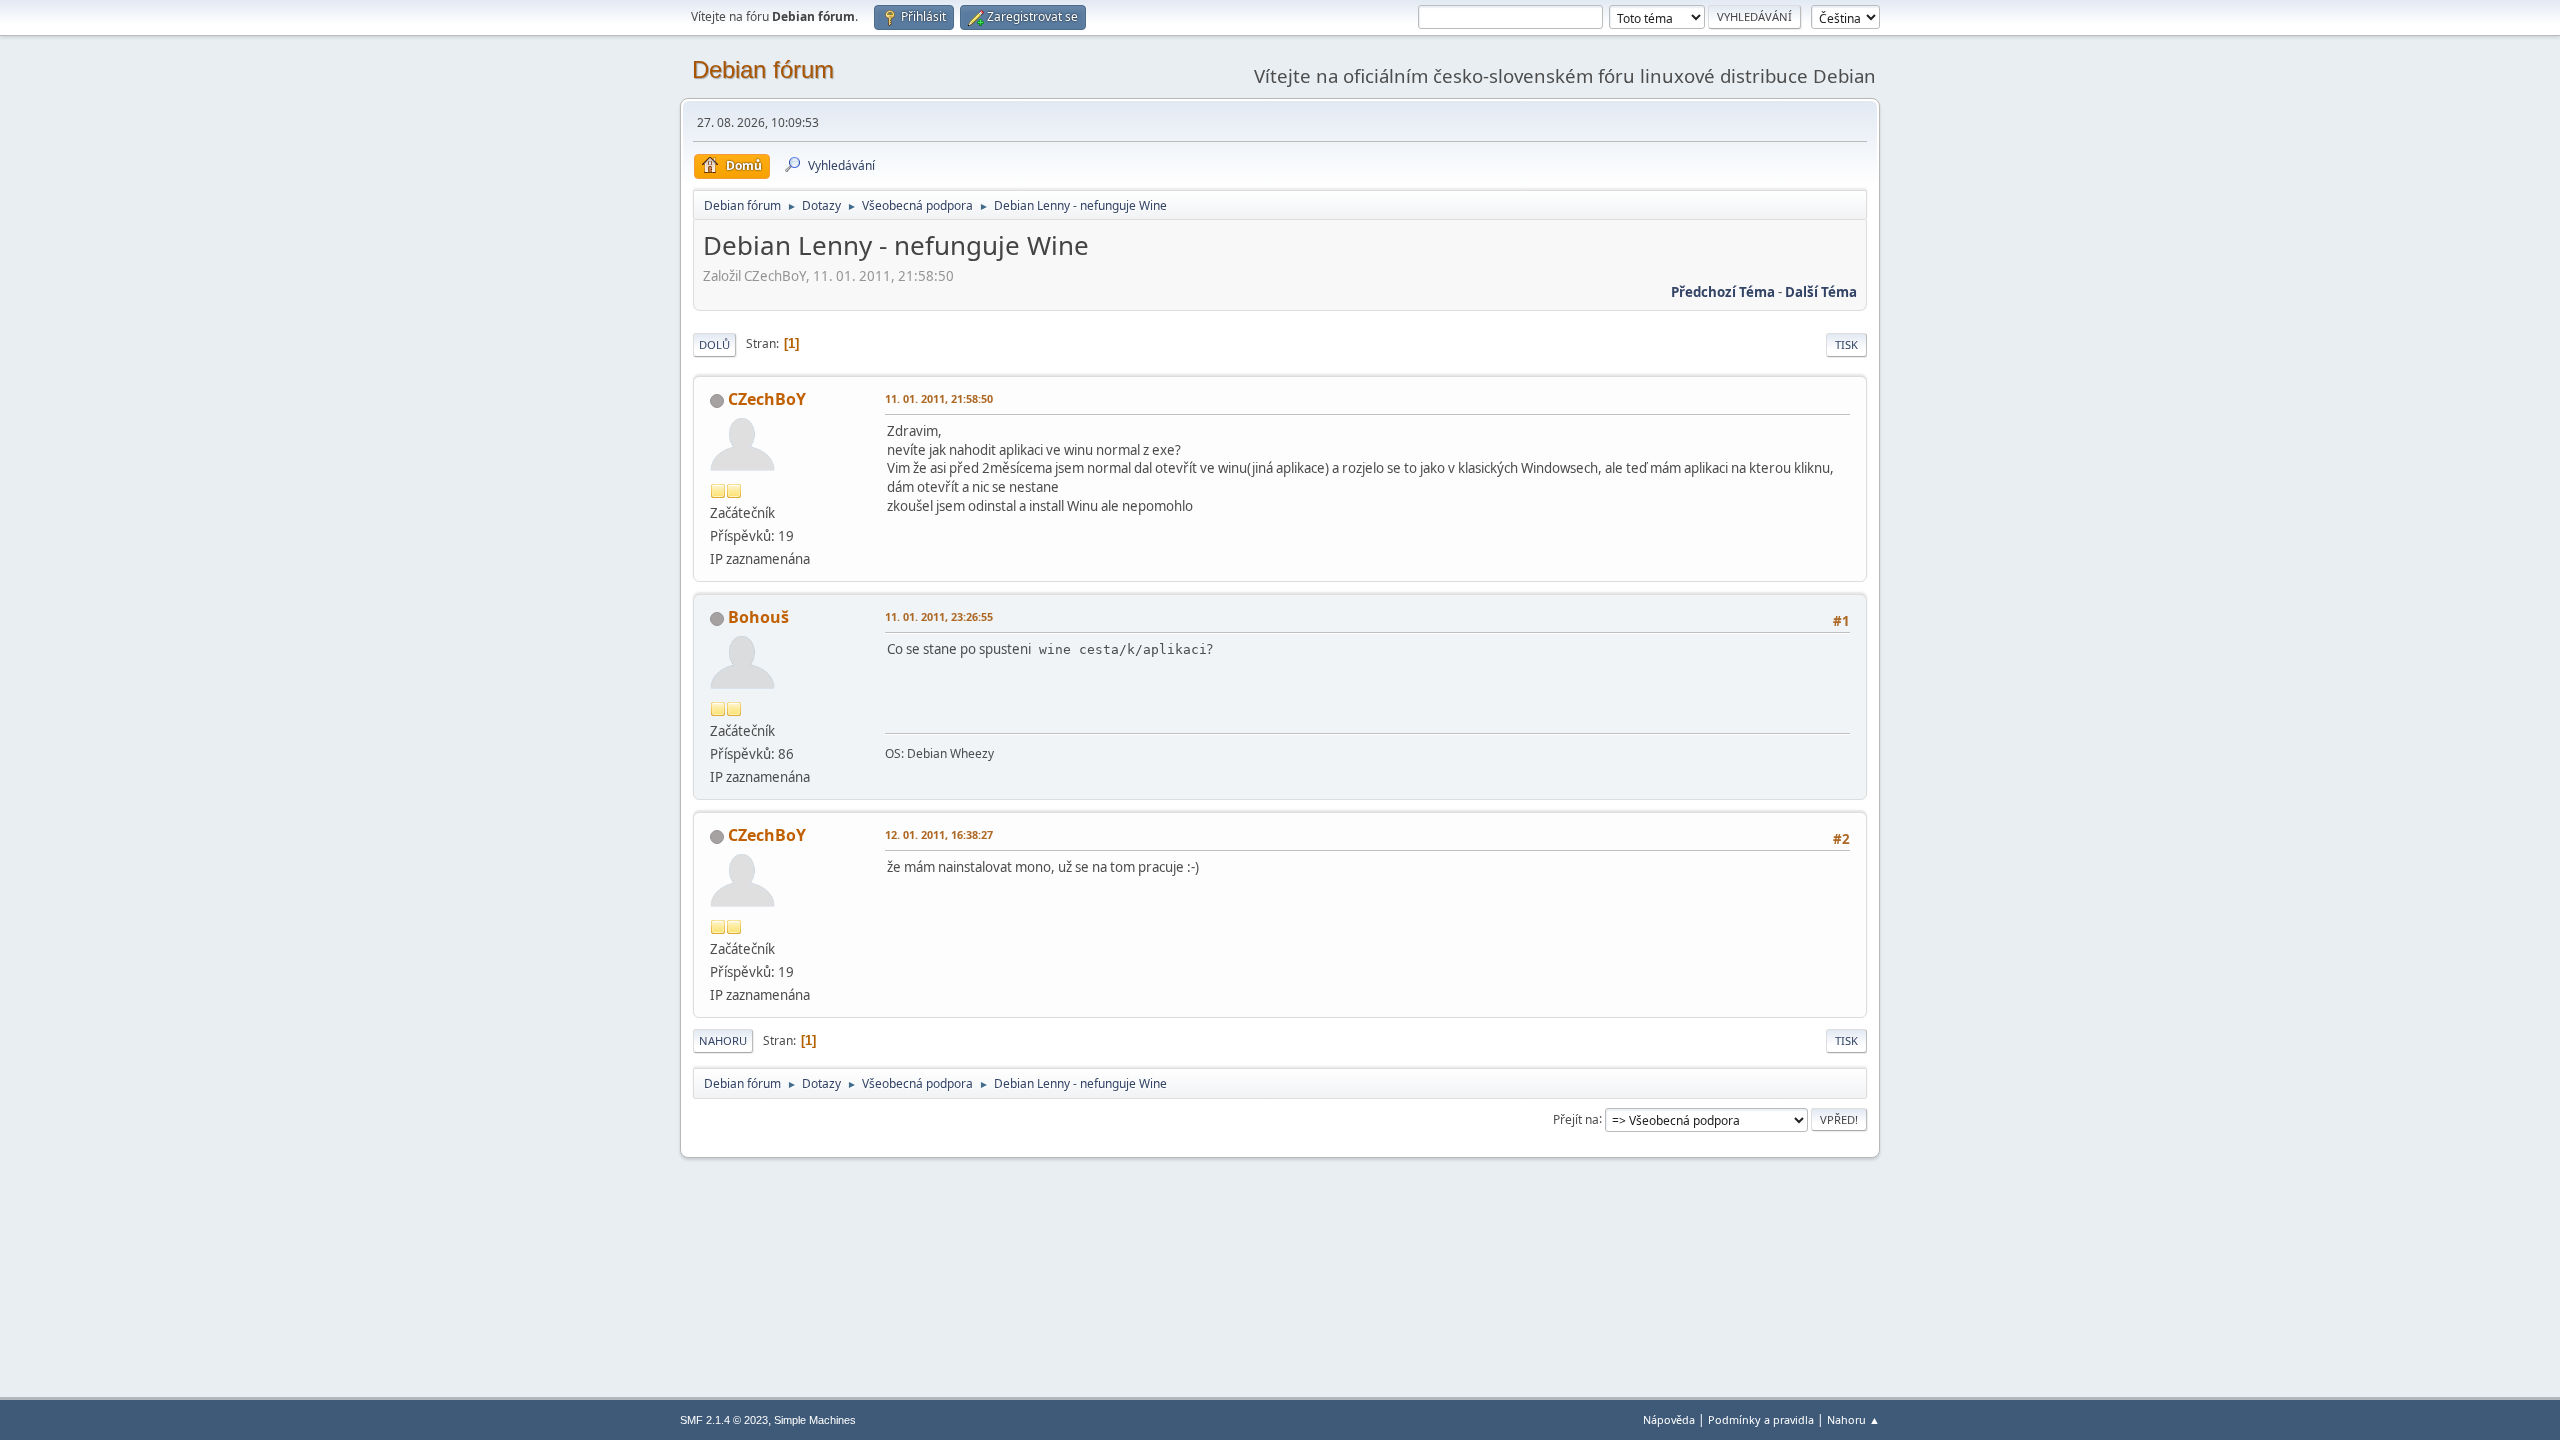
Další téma (1821, 292)
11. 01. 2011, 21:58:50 (939, 398)
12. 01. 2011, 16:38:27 (939, 834)
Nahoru (723, 1040)
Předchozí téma (1723, 292)
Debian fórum (763, 69)
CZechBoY (767, 399)
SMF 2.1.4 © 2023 (724, 1420)
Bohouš (758, 617)
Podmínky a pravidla (1761, 1419)
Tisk (1846, 344)
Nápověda (1669, 1419)
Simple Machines (815, 1420)
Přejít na (1576, 1118)
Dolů (714, 344)
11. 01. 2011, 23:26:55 (939, 616)
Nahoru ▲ (1853, 1419)
